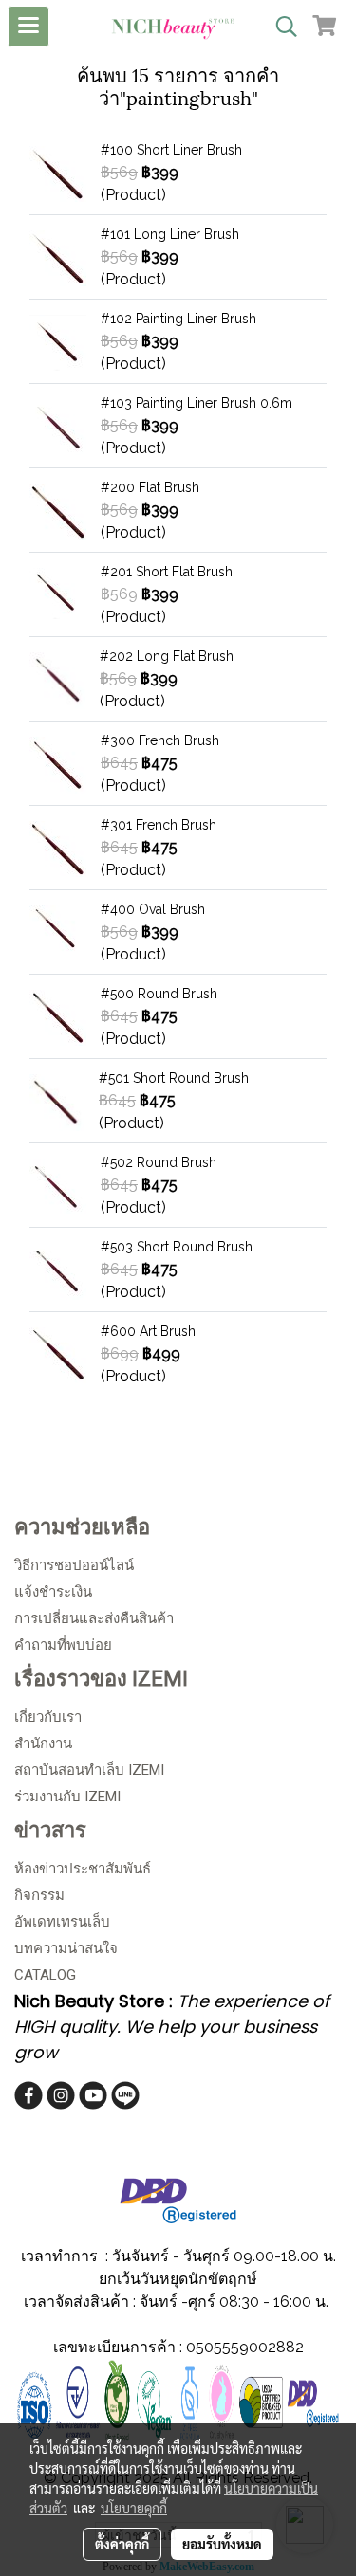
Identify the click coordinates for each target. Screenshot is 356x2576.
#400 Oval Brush (153, 909)
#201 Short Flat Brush (167, 572)
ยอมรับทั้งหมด (222, 2544)
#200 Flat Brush (150, 487)
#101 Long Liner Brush (170, 234)
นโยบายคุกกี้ (134, 2508)
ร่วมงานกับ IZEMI (67, 1797)
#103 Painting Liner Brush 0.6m (197, 403)
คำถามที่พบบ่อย (63, 1645)
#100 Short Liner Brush (171, 150)
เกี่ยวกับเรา (48, 1717)
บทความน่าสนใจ (66, 1948)
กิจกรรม (39, 1895)
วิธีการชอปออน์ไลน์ (74, 1565)
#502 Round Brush (159, 1162)
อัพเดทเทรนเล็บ (62, 1922)
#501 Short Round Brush (174, 1078)
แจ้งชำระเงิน (53, 1592)
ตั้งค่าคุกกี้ (122, 2544)
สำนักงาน (43, 1744)
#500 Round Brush (159, 994)
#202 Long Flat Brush (167, 656)
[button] (280, 27)
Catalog (45, 1975)
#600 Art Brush (148, 1331)
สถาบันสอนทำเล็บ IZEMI (89, 1770)
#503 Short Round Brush (177, 1247)
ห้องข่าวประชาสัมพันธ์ (83, 1869)
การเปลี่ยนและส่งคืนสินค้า (94, 1618)
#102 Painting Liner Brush (178, 319)
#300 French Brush (160, 740)
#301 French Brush (159, 825)
